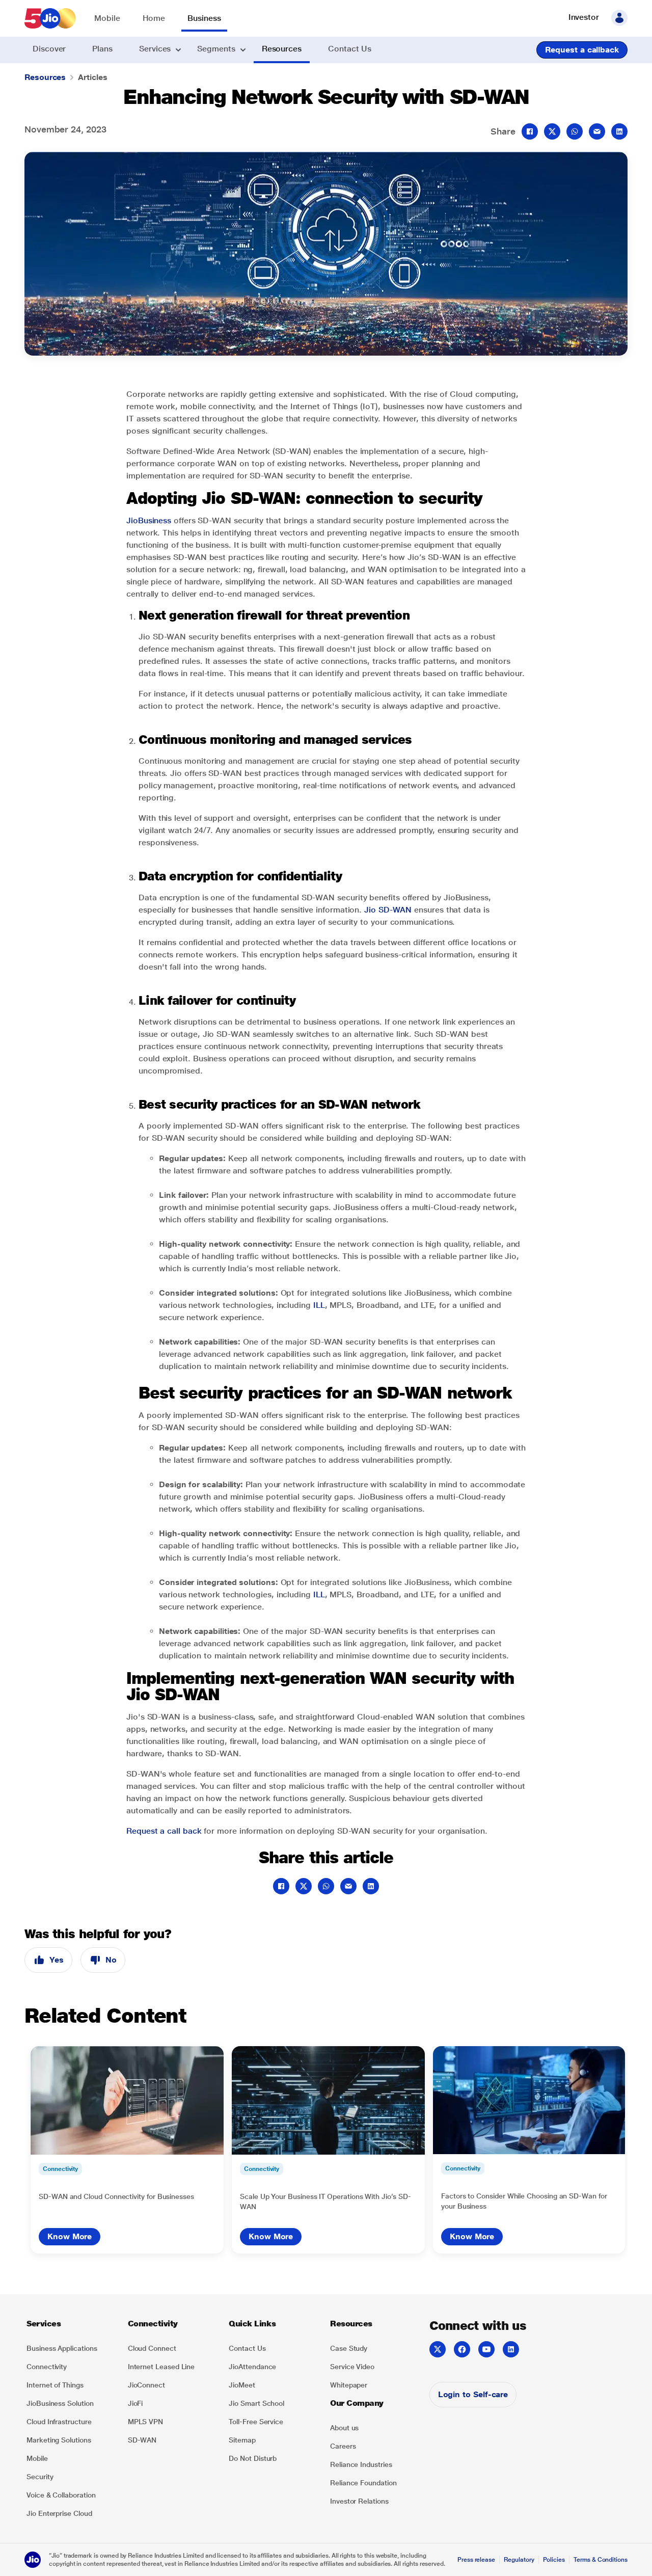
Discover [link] (49, 49)
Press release (476, 2560)
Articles (92, 77)
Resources (45, 77)
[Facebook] (462, 2349)
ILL (319, 1305)
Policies (554, 2560)
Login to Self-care (473, 2394)
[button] (619, 18)
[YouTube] (486, 2349)
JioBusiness (149, 520)
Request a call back (164, 1831)
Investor (584, 17)
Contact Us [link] (350, 49)
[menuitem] (107, 19)
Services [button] (155, 49)
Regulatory (519, 2560)
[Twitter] (438, 2349)
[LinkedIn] (511, 2349)
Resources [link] (282, 49)
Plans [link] (102, 49)
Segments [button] (216, 49)
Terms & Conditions (601, 2560)
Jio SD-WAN (388, 910)
